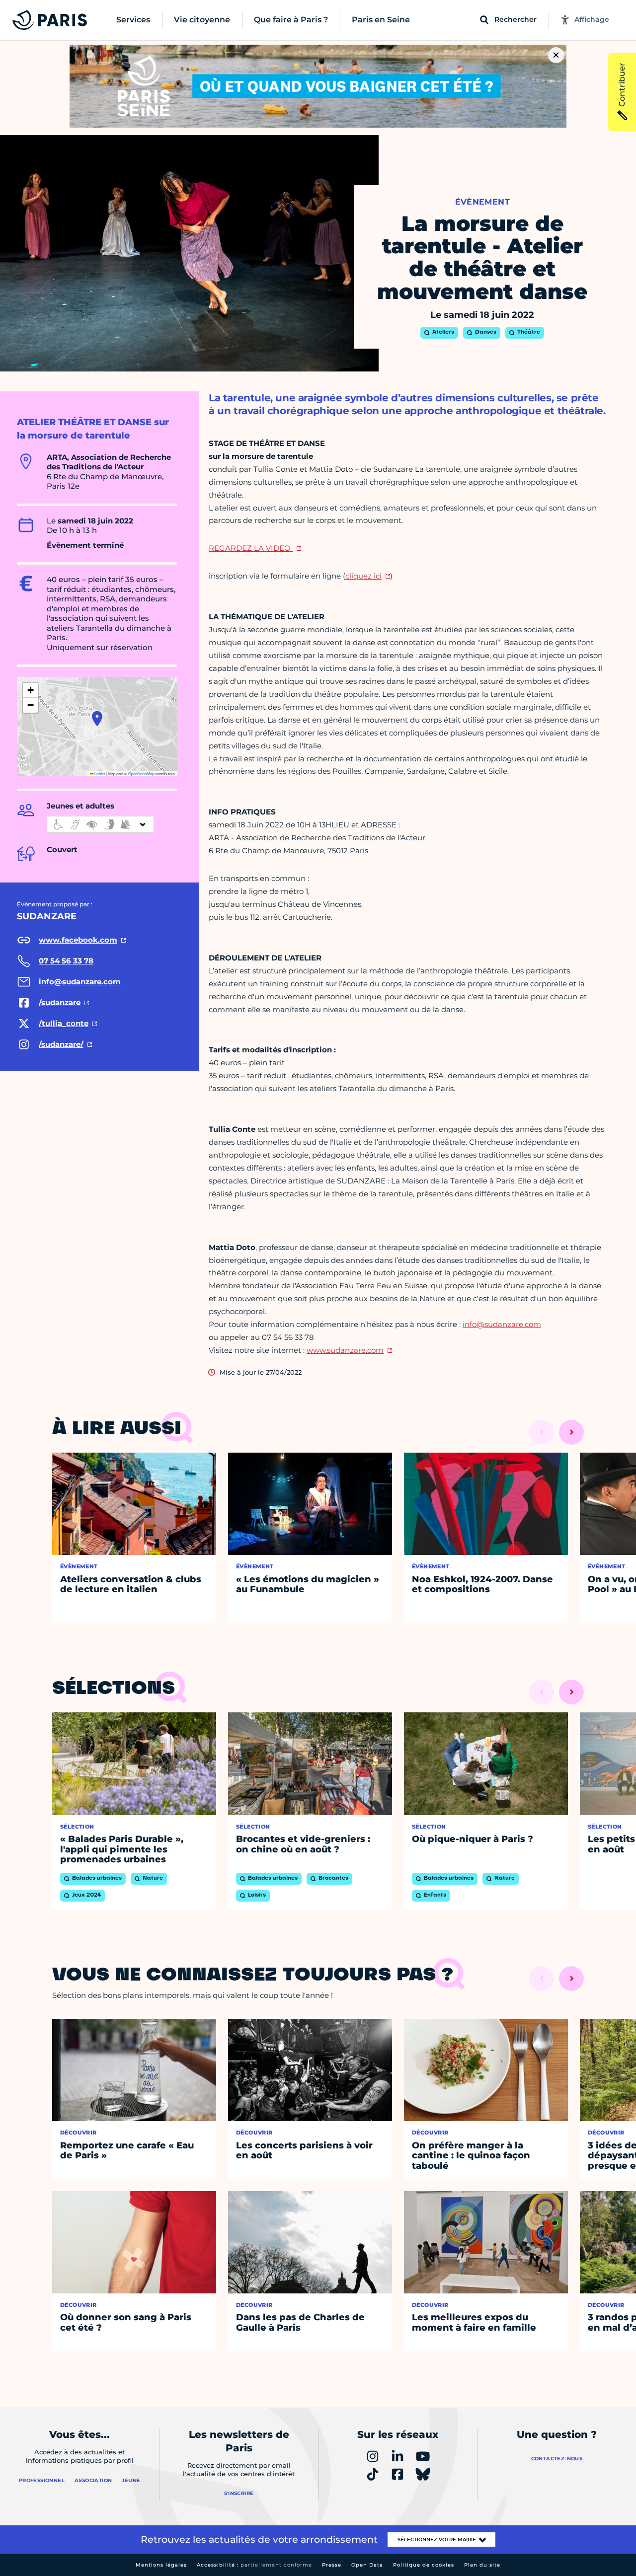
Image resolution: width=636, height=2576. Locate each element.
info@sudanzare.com (502, 1324)
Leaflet (99, 773)
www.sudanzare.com (345, 1350)
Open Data (367, 2565)
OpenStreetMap (141, 773)
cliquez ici (363, 576)
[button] (97, 719)
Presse (332, 2565)
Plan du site (482, 2565)
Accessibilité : (254, 2565)
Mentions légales (161, 2565)
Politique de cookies (424, 2565)
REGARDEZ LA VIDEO (251, 548)
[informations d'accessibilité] (100, 824)
